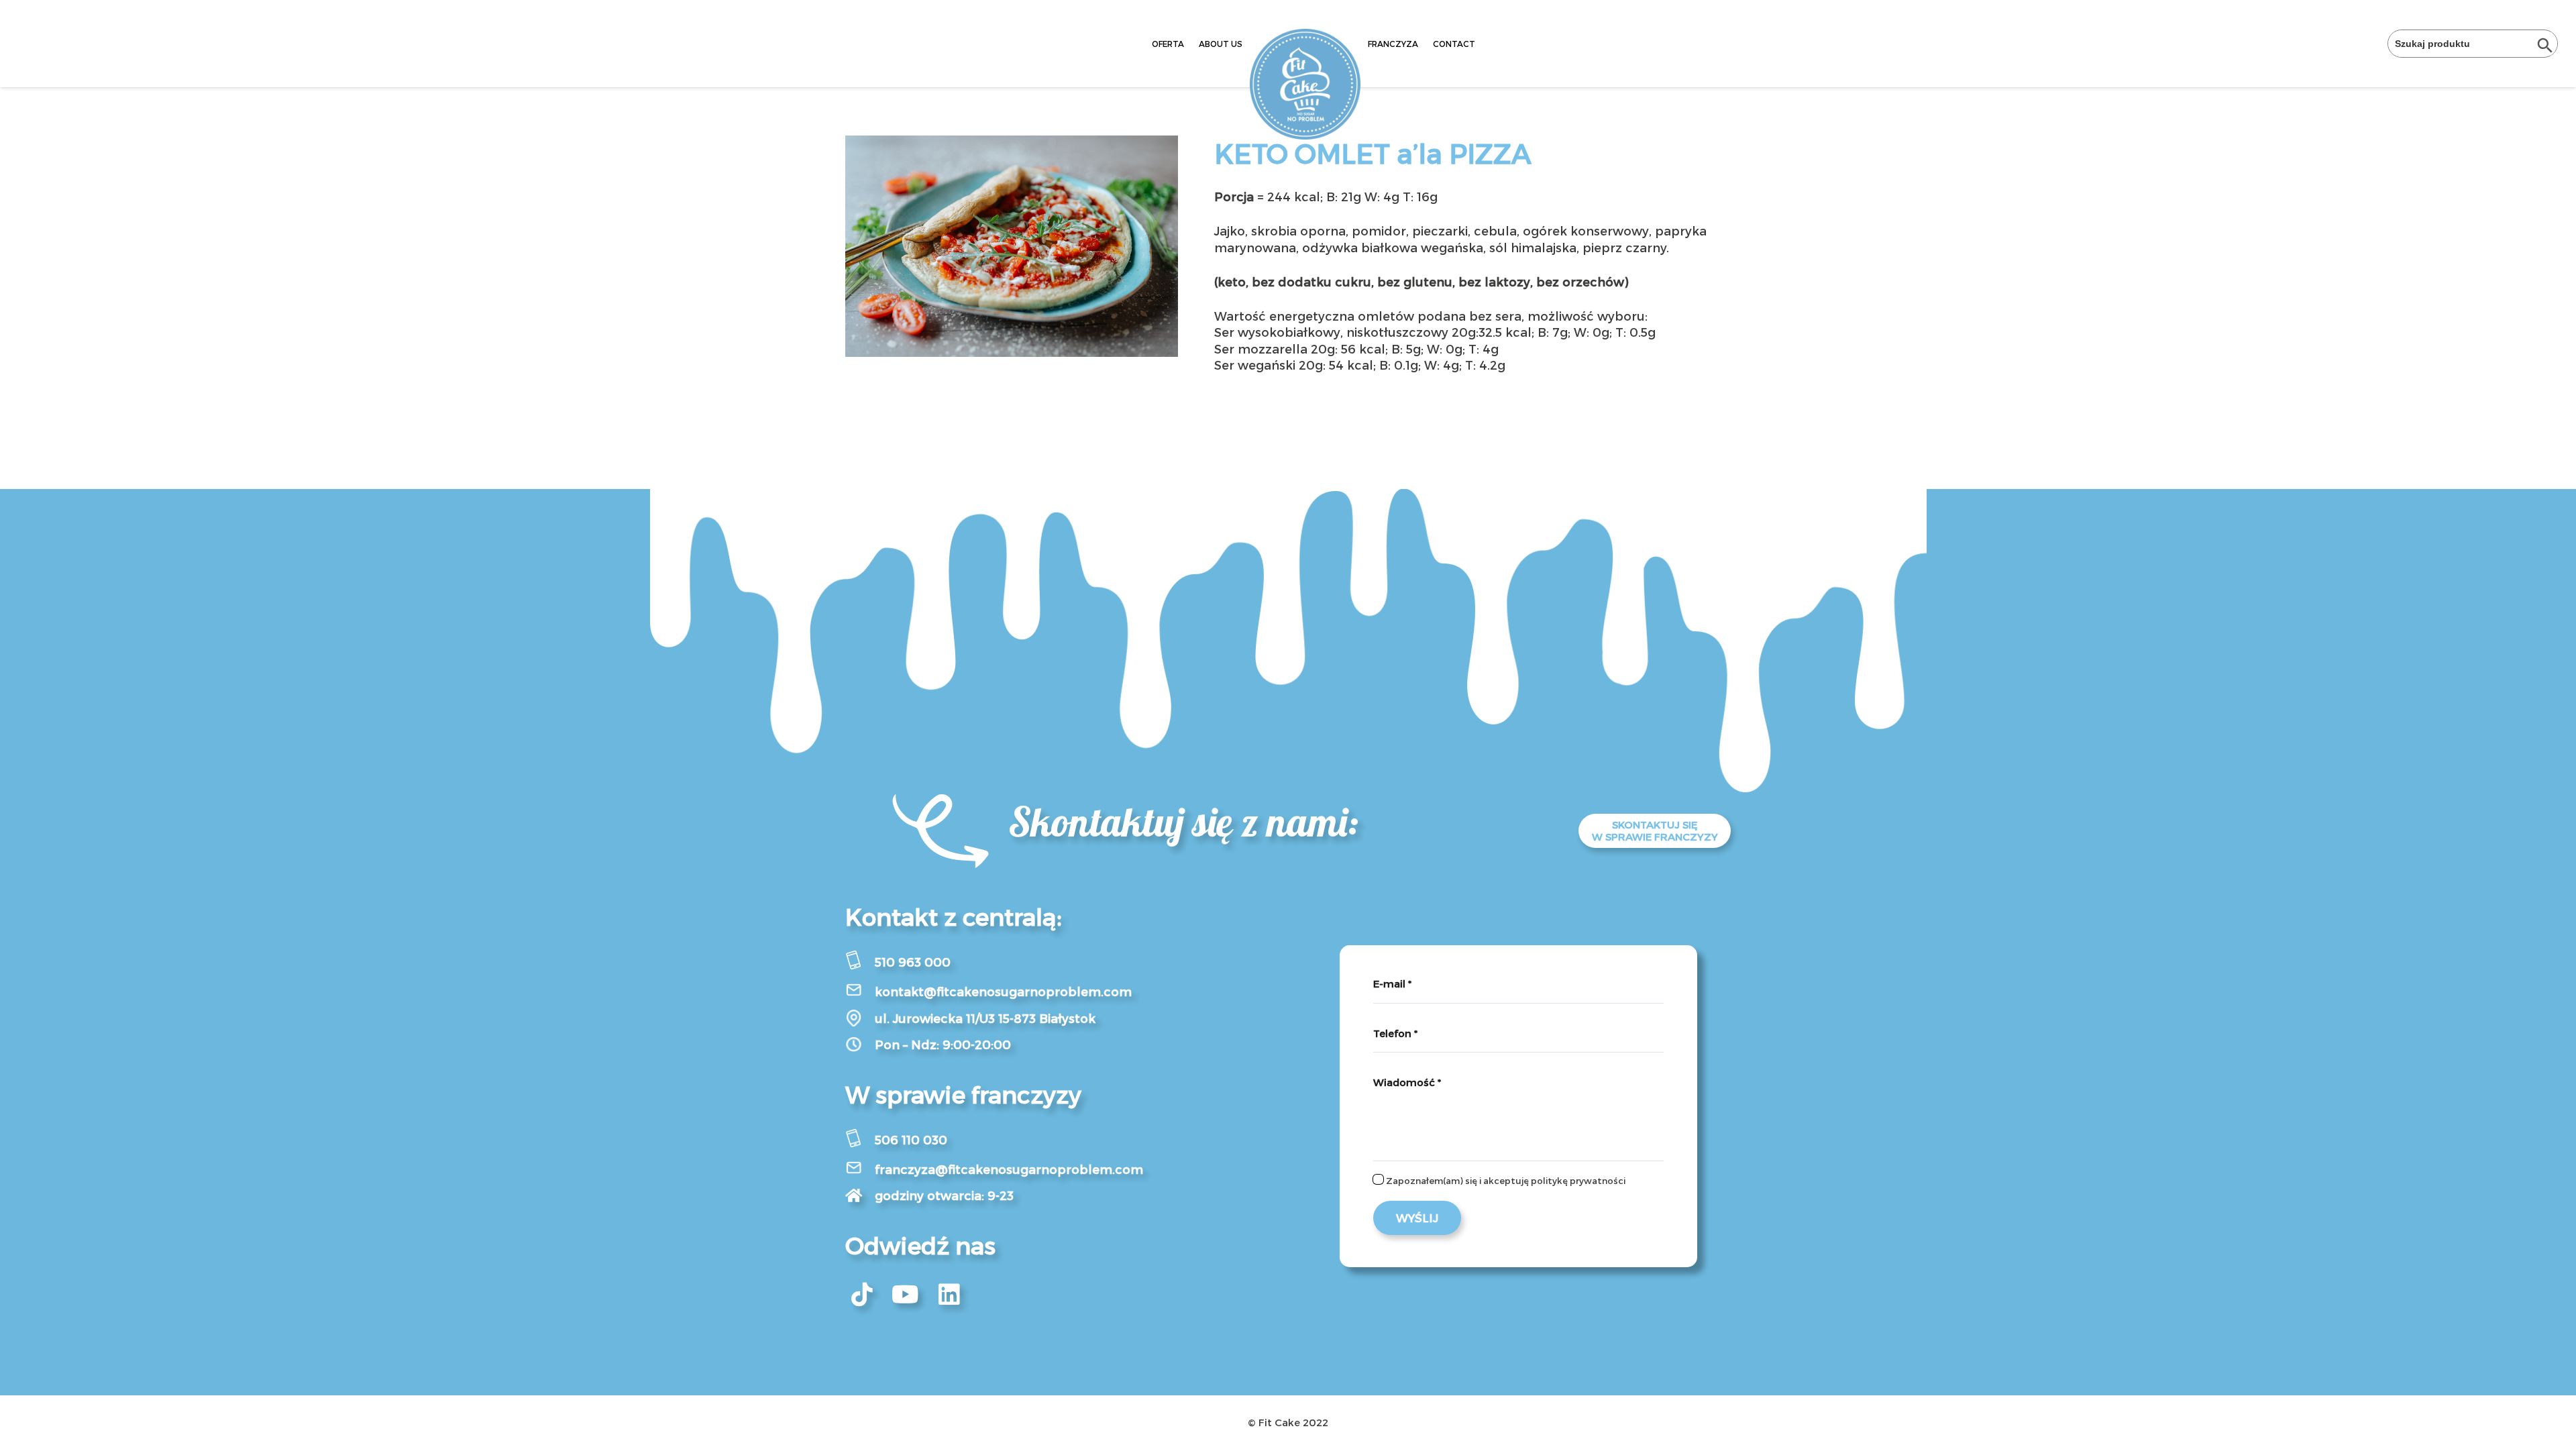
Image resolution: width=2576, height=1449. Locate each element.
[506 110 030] (860, 1140)
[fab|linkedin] (949, 1295)
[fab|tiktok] (862, 1295)
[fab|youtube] (906, 1295)
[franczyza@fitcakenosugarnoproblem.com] (860, 1170)
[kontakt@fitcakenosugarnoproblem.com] (860, 992)
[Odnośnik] (1305, 84)
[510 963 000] (860, 962)
